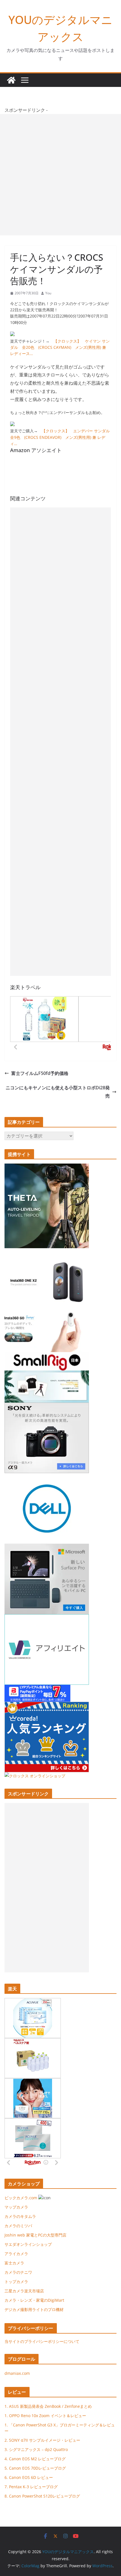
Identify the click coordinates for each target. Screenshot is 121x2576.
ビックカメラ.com (21, 2198)
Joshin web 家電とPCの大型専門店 (35, 2235)
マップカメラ (16, 2207)
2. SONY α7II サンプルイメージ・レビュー (42, 2440)
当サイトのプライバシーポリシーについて (42, 2341)
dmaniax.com (17, 2373)
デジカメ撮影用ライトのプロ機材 (34, 2309)
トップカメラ (18, 2282)
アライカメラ (16, 2254)
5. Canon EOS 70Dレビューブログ (35, 2468)
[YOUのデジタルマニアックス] (11, 80)
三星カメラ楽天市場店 (24, 2291)
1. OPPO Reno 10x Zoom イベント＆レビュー (45, 2416)
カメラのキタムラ (20, 2216)
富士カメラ (14, 2263)
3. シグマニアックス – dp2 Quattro (36, 2449)
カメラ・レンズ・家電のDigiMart (34, 2300)
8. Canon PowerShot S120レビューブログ (42, 2496)
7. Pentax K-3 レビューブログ (31, 2487)
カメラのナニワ (18, 2272)
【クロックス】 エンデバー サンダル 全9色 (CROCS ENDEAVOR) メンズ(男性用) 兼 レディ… (62, 437)
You (48, 293)
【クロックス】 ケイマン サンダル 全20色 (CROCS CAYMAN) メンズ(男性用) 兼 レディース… (60, 347)
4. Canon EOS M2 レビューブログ (35, 2459)
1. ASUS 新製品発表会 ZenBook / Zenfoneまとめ (48, 2406)
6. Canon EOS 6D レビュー (29, 2477)
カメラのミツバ (18, 2226)
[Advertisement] (60, 175)
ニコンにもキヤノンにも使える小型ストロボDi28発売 (58, 1092)
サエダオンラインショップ (28, 2244)
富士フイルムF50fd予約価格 (40, 1073)
